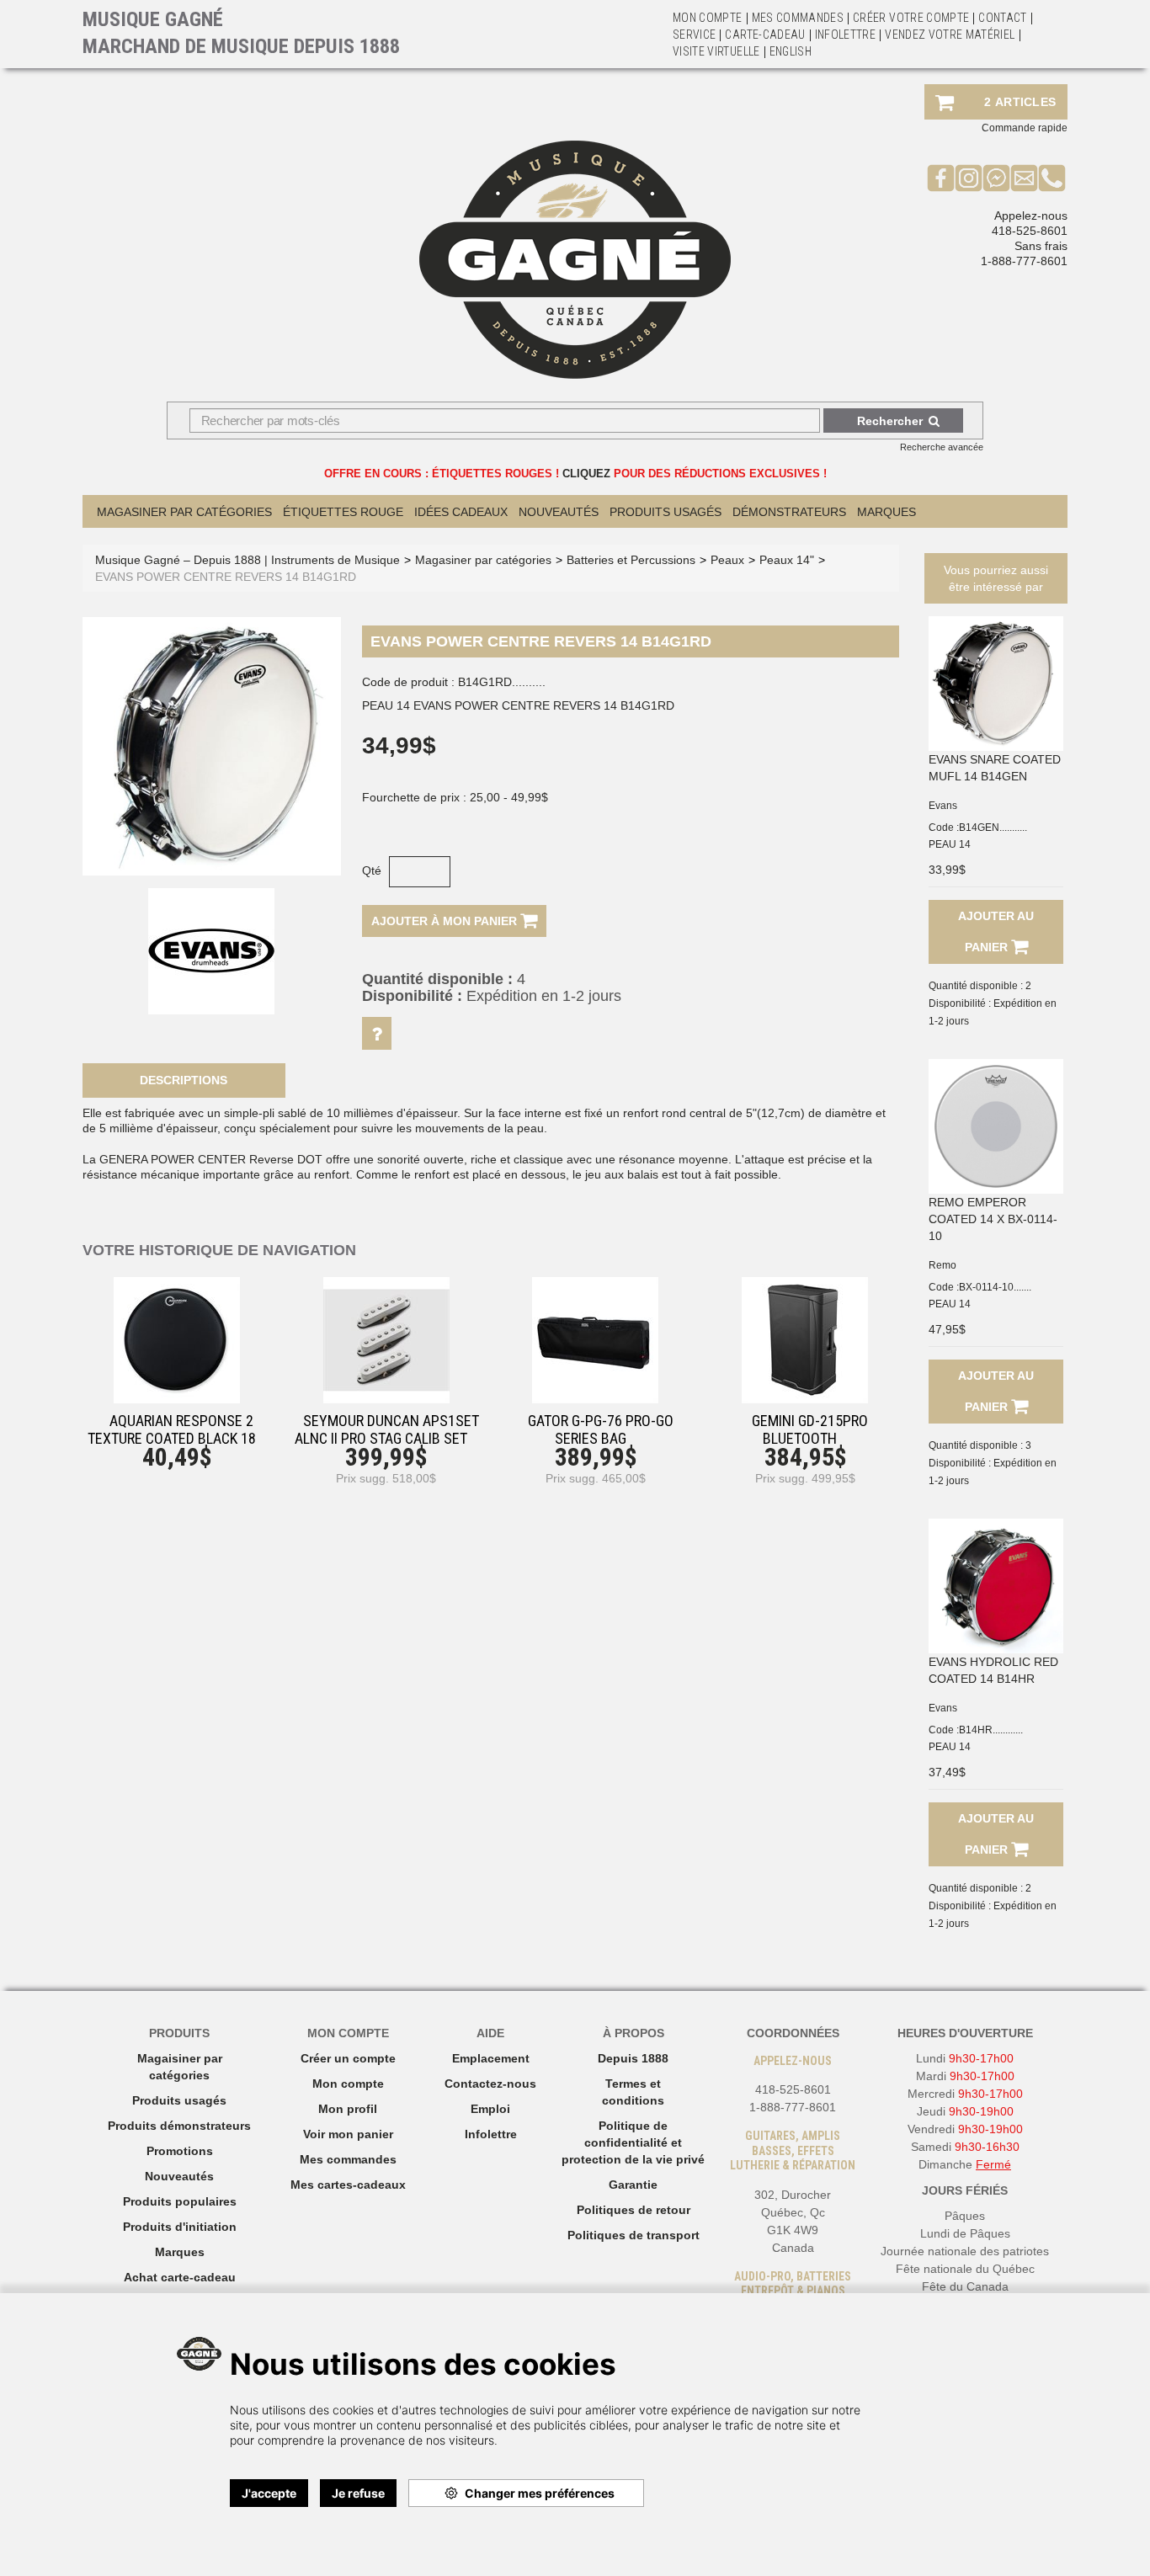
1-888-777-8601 (1024, 261)
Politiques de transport (634, 2235)
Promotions (180, 2151)
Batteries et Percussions (631, 560)
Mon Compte (708, 18)
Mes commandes (798, 18)
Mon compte (348, 2084)
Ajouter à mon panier (446, 921)
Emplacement (491, 2058)
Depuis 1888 (633, 2058)
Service (694, 35)
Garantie (633, 2185)
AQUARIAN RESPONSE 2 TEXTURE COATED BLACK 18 (172, 1429)
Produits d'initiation (180, 2227)
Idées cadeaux (461, 512)
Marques (886, 512)
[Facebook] (941, 178)
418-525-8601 (1030, 231)
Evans (943, 806)
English (791, 51)
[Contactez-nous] (1024, 178)
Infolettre (846, 35)
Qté (372, 870)
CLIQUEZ (586, 474)
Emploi (490, 2109)
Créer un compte (348, 2058)
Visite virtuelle (716, 51)
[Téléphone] (1052, 178)
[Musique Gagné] (575, 260)
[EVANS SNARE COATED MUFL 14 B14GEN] (996, 684)
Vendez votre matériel (950, 35)
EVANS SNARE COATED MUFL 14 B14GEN (995, 768)
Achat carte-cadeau (180, 2277)
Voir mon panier (348, 2134)
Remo (942, 1265)
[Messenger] (996, 178)
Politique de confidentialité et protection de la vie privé (633, 2142)
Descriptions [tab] (184, 1080)
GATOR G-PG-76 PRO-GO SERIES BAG (601, 1429)
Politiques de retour (634, 2210)
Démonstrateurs (789, 512)
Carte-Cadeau (765, 35)
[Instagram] (969, 178)
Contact (1002, 18)
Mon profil (348, 2109)
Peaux (727, 560)
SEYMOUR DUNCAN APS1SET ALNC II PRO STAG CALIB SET (387, 1429)
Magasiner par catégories (184, 512)
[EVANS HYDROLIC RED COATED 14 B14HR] (996, 1586)
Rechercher (890, 421)
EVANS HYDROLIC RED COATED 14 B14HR (993, 1670)
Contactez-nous (490, 2084)
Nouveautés (559, 512)
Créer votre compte (911, 18)
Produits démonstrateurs (179, 2126)
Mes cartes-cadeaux (348, 2185)
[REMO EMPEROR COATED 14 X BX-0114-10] (996, 1126)
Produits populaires (180, 2201)
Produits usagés (179, 2100)
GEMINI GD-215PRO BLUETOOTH (810, 1429)
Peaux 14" (787, 560)
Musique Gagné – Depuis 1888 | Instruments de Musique (248, 560)
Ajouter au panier (996, 931)
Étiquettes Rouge (343, 512)
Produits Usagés (666, 512)
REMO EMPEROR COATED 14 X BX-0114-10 (993, 1219)
